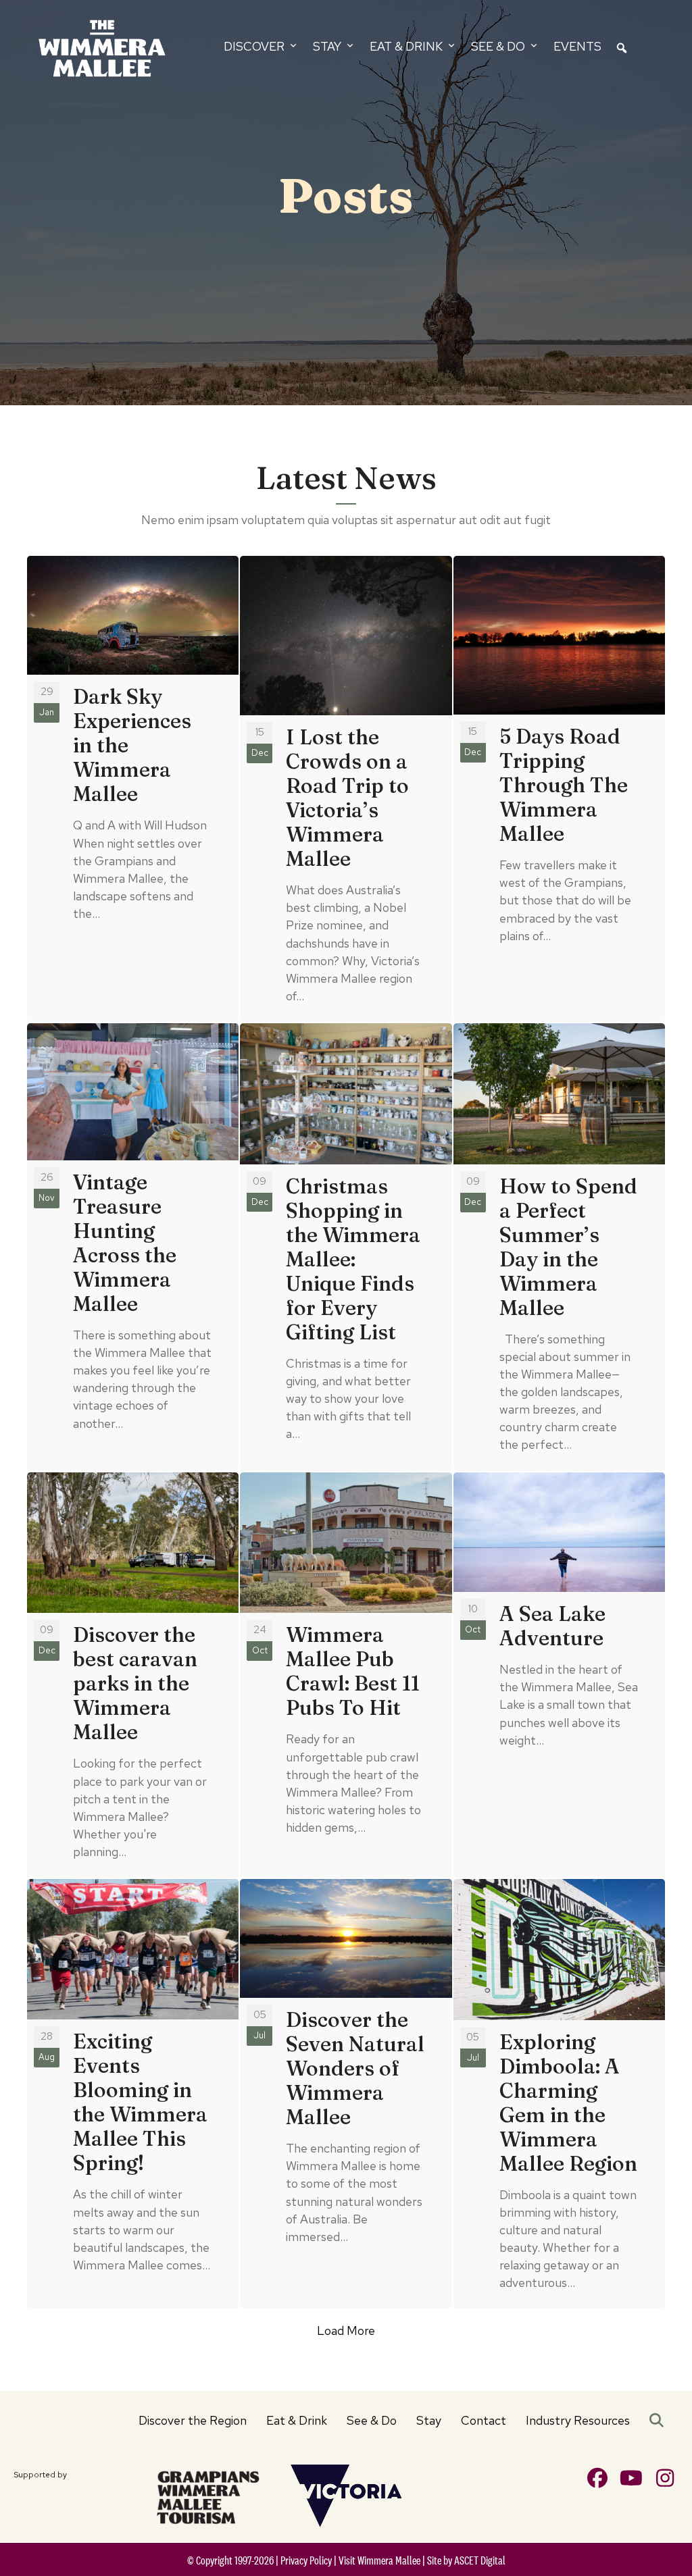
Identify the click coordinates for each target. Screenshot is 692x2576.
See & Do (372, 2420)
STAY (328, 46)
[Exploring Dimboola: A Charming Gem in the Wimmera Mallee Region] (559, 2094)
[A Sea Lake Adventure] (559, 1675)
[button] (659, 2421)
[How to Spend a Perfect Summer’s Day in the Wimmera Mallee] (559, 1247)
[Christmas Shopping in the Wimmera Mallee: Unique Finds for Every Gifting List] (346, 1247)
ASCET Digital (480, 2560)
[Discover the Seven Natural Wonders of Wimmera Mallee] (346, 2094)
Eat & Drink (297, 2420)
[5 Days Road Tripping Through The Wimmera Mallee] (559, 789)
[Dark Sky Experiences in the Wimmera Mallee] (133, 789)
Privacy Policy (306, 2560)
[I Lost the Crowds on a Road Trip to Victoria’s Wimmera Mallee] (346, 789)
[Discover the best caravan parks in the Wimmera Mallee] (133, 1675)
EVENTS (577, 46)
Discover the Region (193, 2420)
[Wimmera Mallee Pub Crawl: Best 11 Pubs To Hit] (346, 1675)
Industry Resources (578, 2420)
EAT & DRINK (407, 46)
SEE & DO (499, 46)
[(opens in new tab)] (208, 2495)
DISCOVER (255, 46)
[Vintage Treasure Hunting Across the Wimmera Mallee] (133, 1247)
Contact (484, 2420)
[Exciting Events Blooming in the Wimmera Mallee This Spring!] (133, 2094)
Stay (429, 2420)
